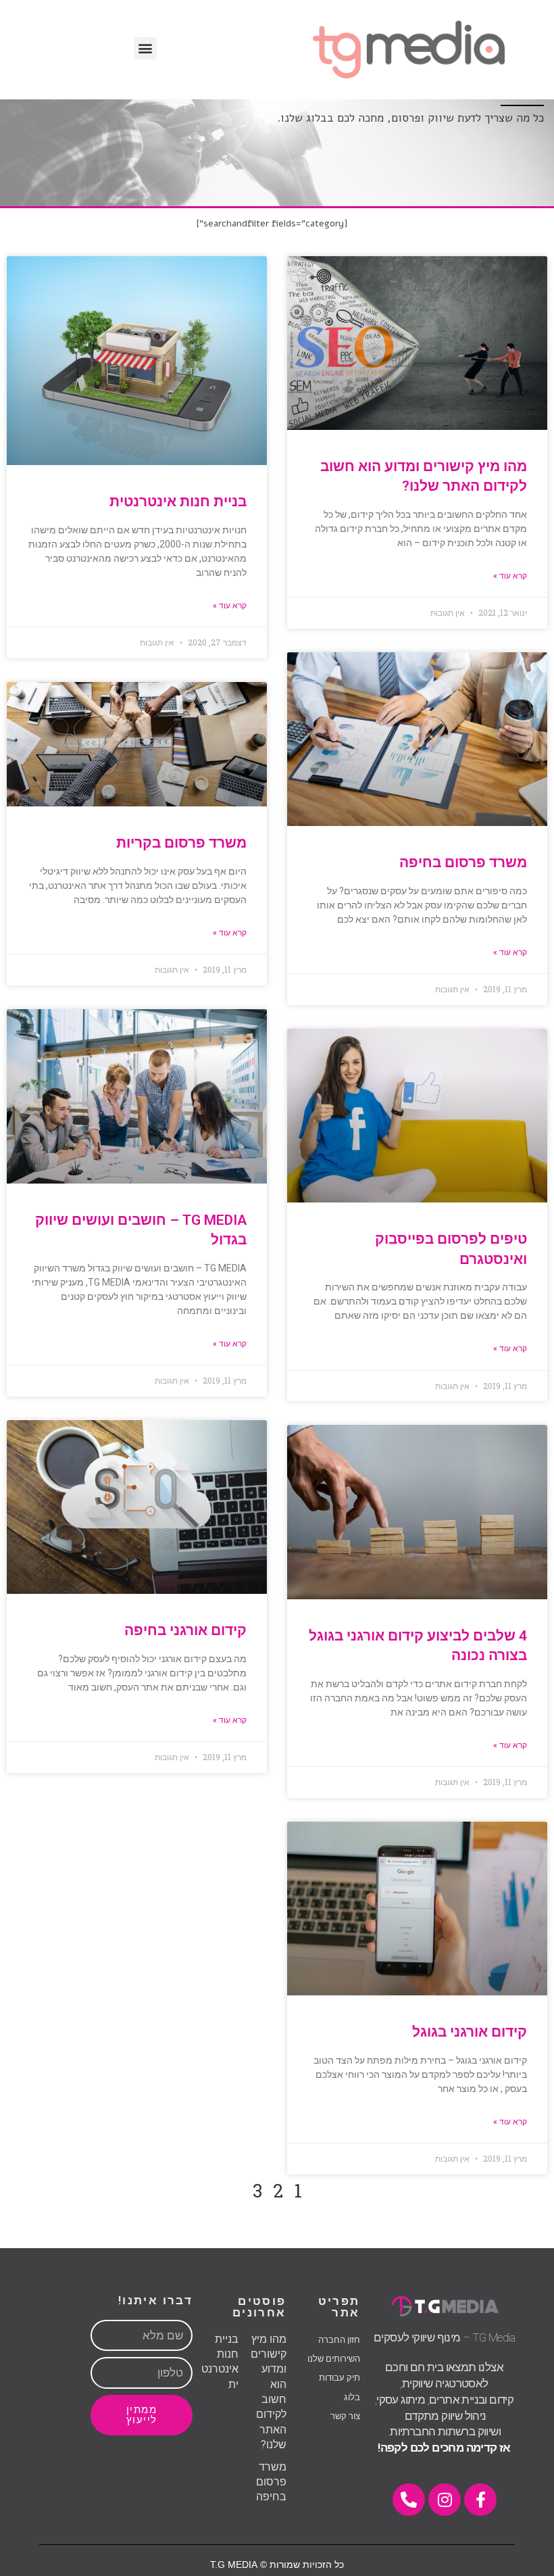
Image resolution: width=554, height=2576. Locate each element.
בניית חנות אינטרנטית (178, 502)
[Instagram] (445, 2500)
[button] (146, 48)
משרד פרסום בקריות (181, 843)
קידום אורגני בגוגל (470, 2032)
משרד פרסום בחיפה (463, 862)
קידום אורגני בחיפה (185, 1630)
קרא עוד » (510, 576)
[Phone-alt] (409, 2500)
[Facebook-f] (480, 2500)
